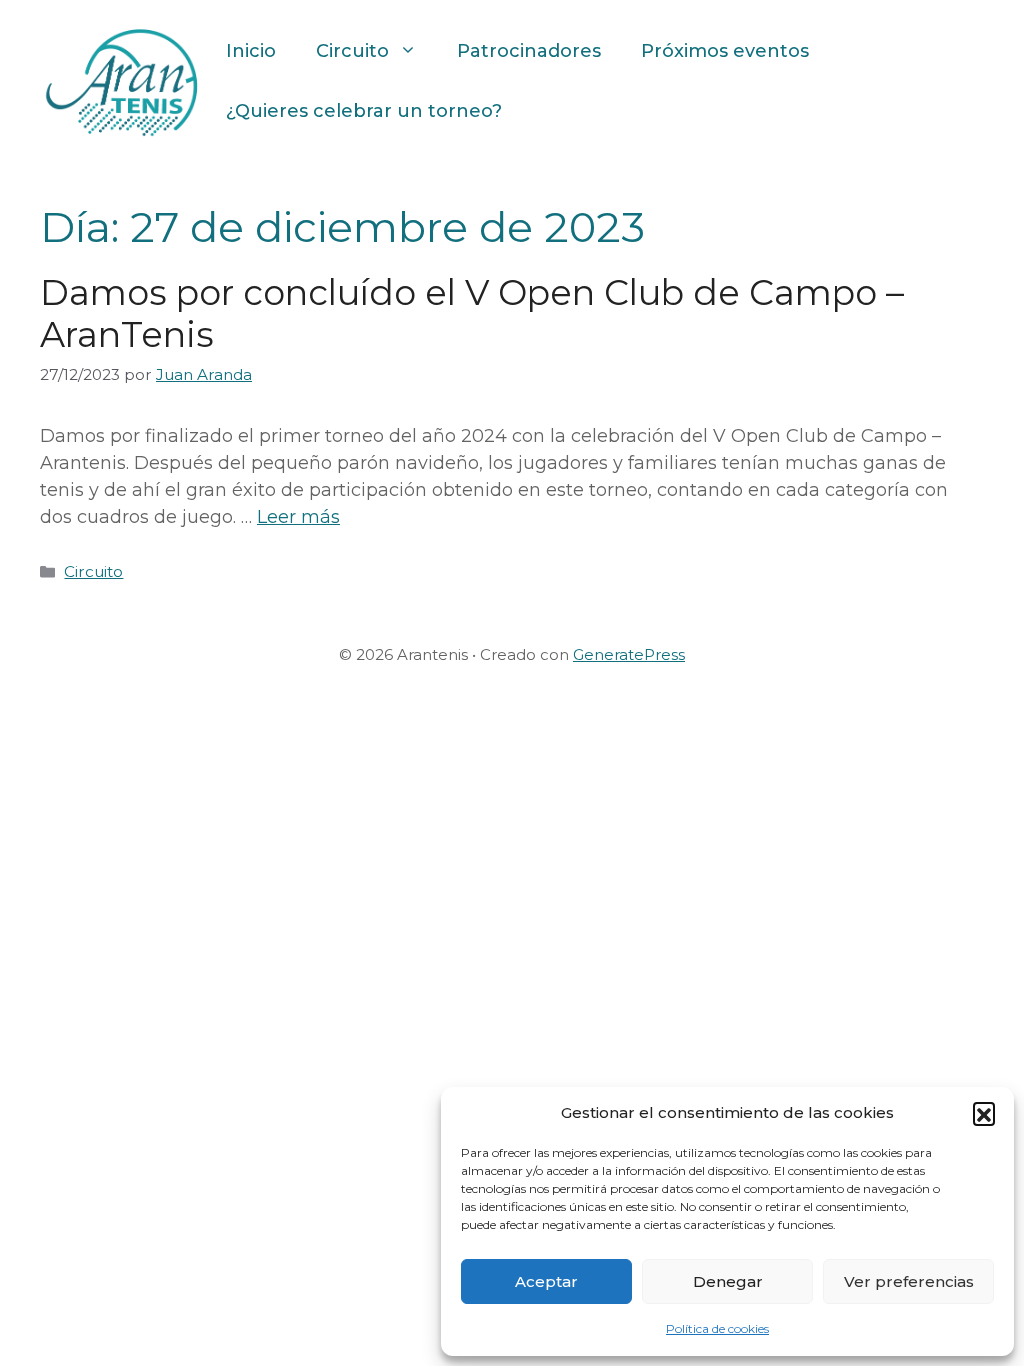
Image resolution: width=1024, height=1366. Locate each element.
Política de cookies (717, 1328)
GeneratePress (629, 654)
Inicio (251, 51)
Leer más (298, 517)
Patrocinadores (529, 51)
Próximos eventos (725, 51)
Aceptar (546, 1281)
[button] (984, 1113)
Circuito (352, 51)
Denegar (728, 1281)
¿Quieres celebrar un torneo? (364, 111)
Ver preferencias (909, 1281)
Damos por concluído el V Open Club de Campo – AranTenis (472, 313)
